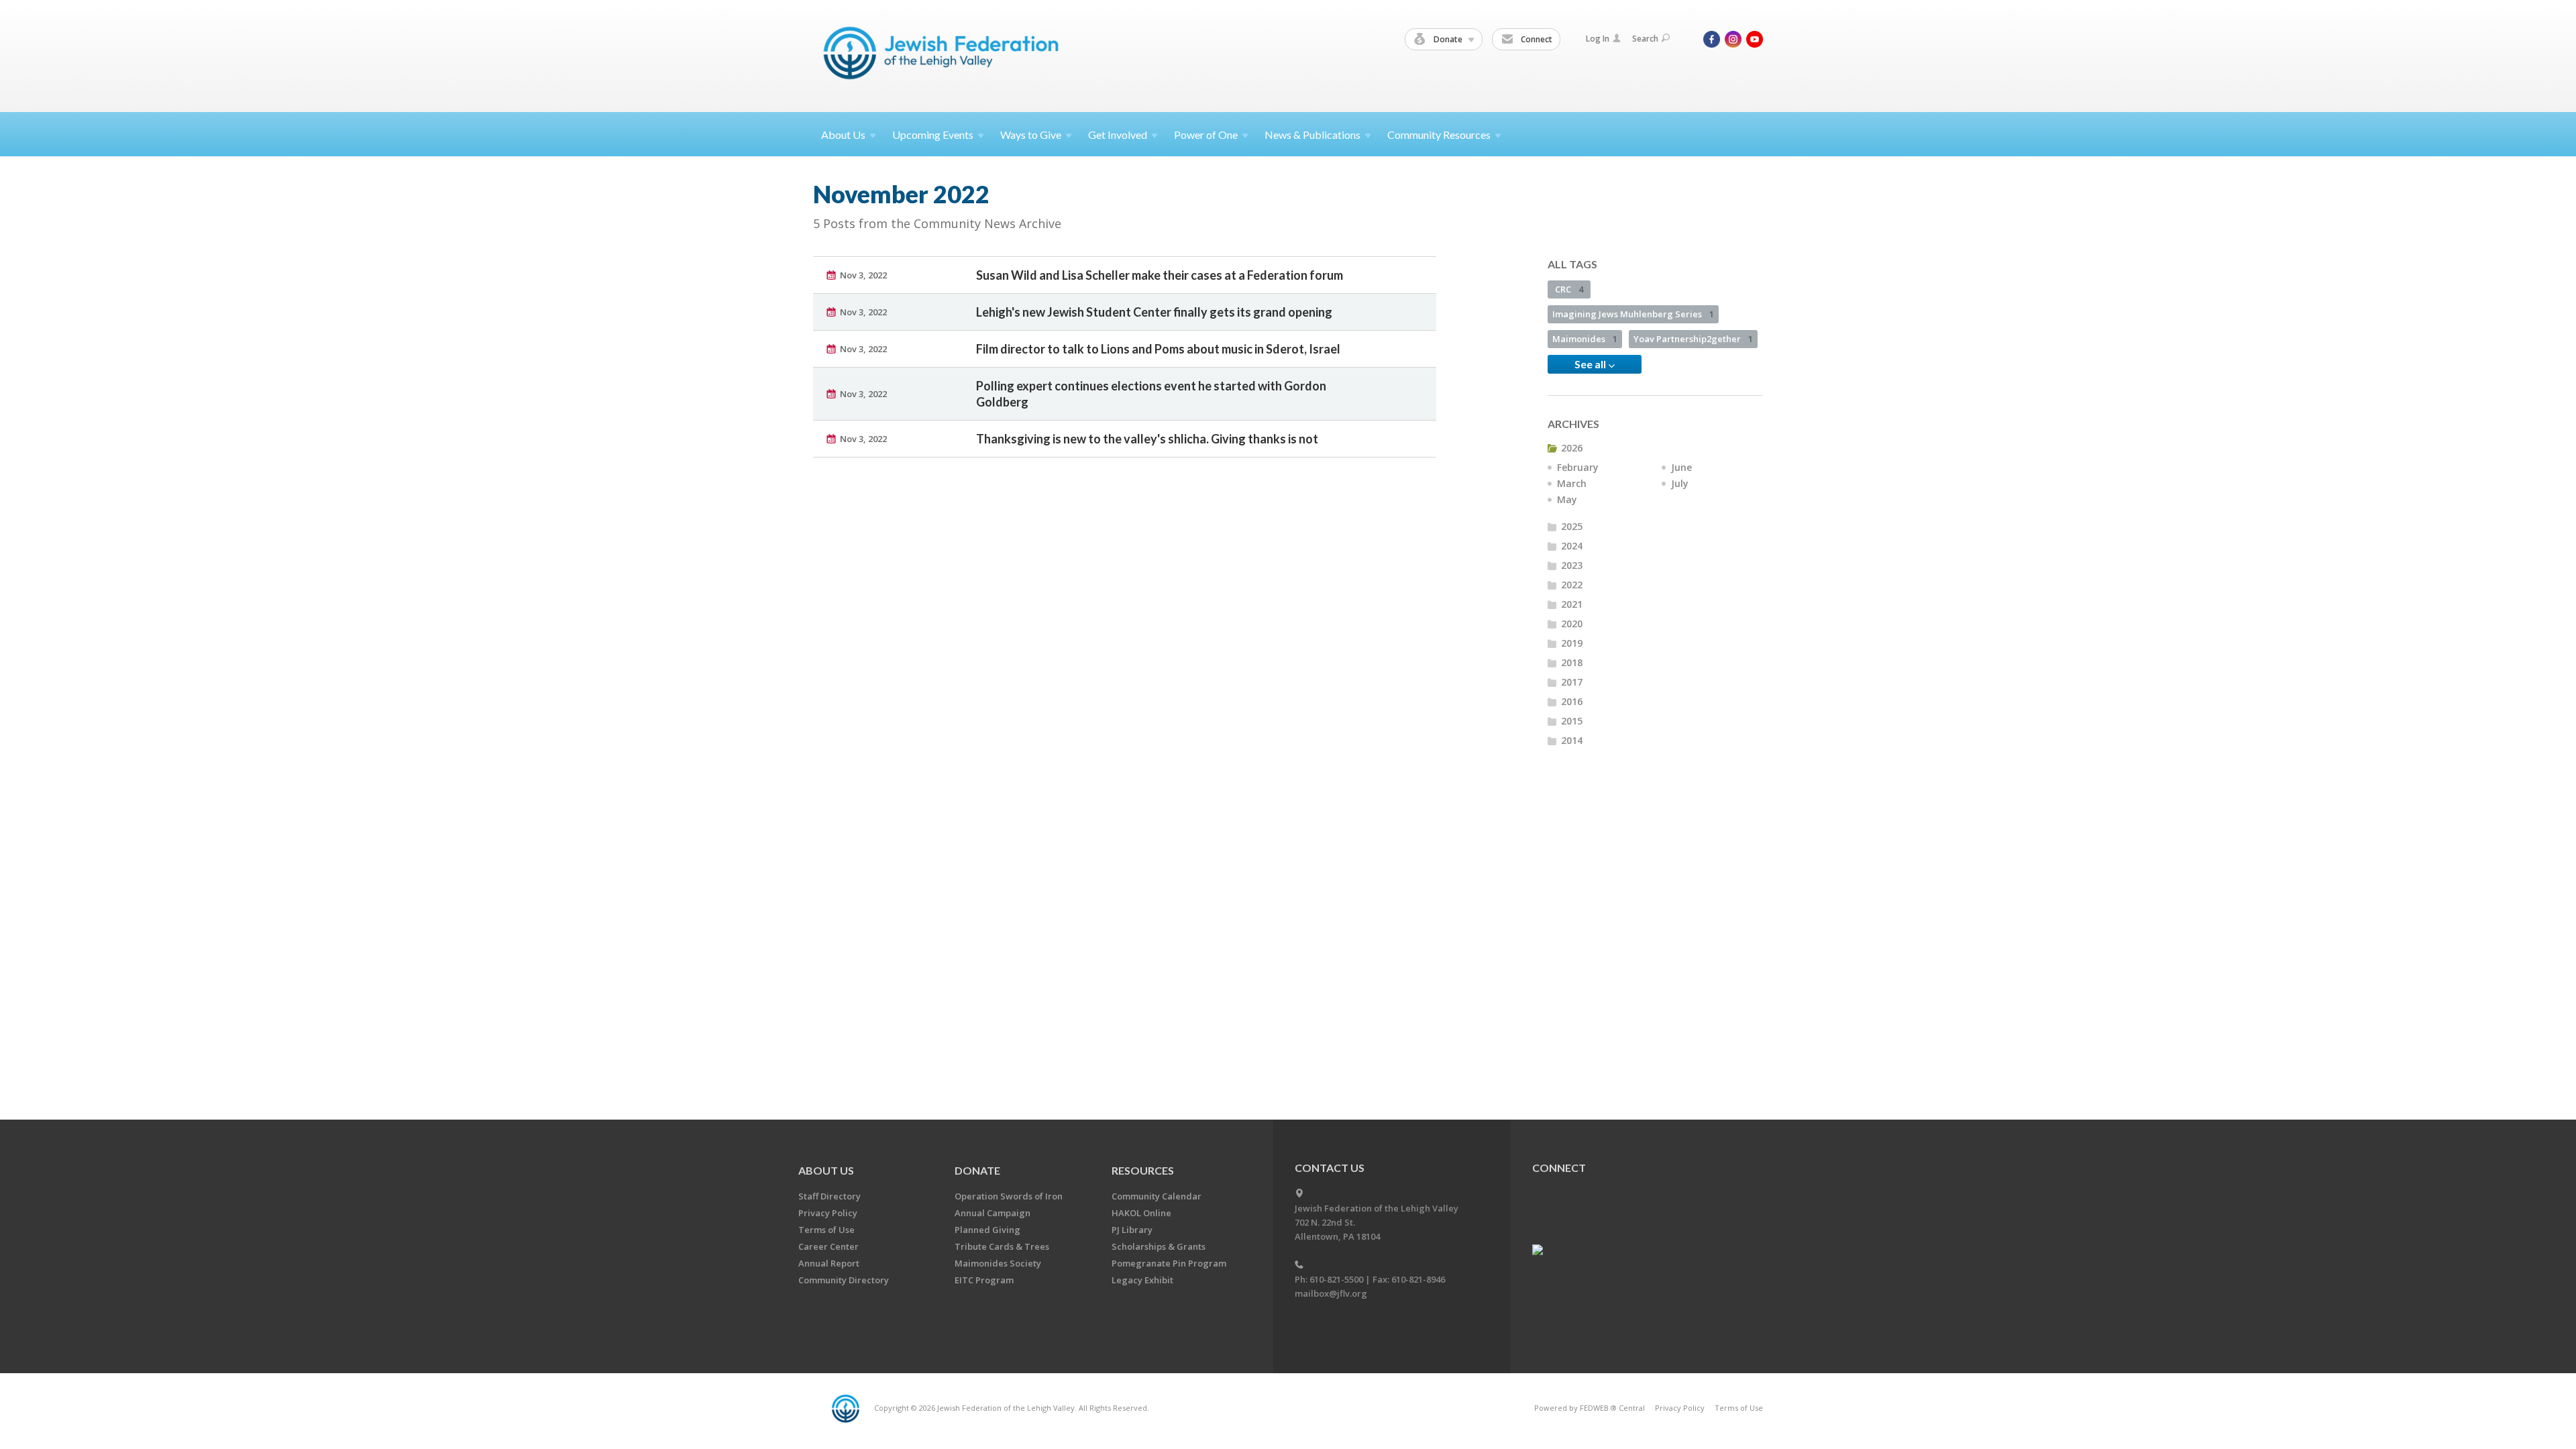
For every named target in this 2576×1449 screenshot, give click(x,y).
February (1578, 467)
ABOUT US (826, 1170)
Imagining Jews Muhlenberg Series (1633, 314)
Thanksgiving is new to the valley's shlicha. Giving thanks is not (1147, 439)
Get (1118, 135)
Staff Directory (829, 1196)
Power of (1206, 135)
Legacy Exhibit (1142, 1280)
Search (1645, 39)
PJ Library (1132, 1230)
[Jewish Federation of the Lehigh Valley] (944, 55)
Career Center (828, 1246)
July (1680, 483)
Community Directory (844, 1280)
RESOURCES (1143, 1170)
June (1681, 467)
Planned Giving (987, 1230)
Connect (1536, 39)
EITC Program (984, 1280)
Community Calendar (1157, 1196)
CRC (1569, 289)
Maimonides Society (998, 1263)
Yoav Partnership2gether (1693, 339)
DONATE (977, 1170)
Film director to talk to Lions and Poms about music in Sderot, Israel (1158, 349)
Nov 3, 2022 (863, 275)
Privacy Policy (828, 1213)
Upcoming (933, 135)
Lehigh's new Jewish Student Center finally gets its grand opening (1154, 312)
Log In (1598, 39)
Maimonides (1585, 339)
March (1572, 483)
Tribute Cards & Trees (1002, 1246)
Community (1439, 135)
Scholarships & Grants (1159, 1246)
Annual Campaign (992, 1213)
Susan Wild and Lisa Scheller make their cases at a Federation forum (1160, 275)
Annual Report (829, 1263)
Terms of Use (826, 1230)
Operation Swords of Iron (1009, 1196)
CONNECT (1559, 1168)
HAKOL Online (1141, 1213)
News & (1312, 135)
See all (1591, 364)
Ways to (1031, 135)
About (843, 135)
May (1567, 499)
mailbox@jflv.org (1331, 1293)
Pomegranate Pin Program (1169, 1263)
